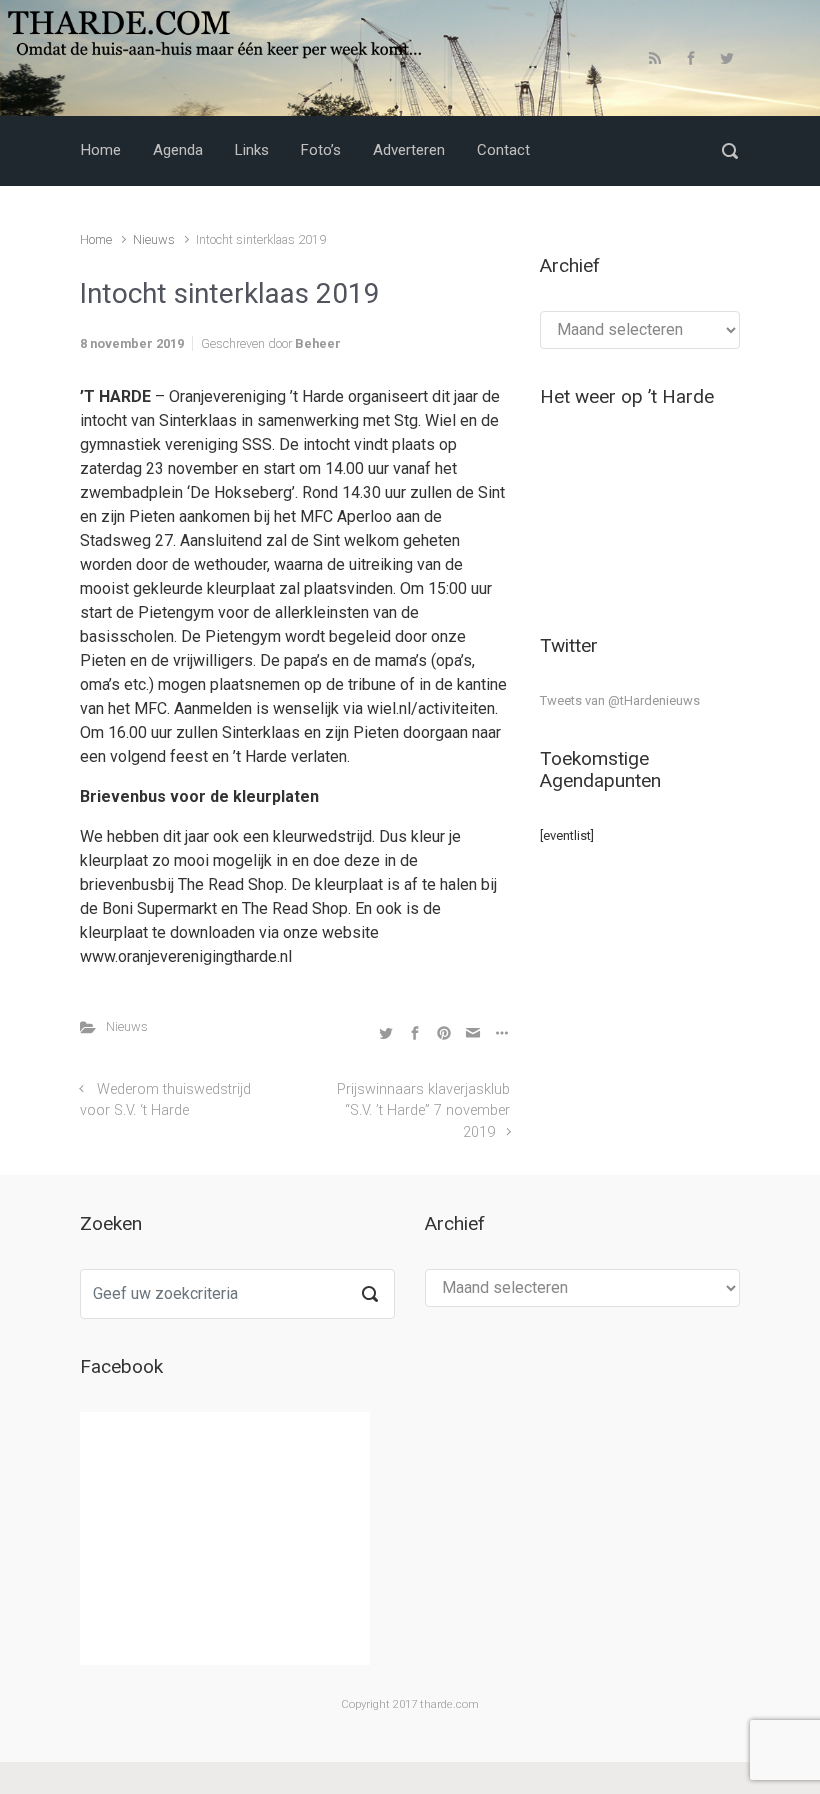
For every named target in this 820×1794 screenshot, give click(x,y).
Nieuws (154, 239)
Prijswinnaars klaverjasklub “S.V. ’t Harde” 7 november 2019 (423, 1111)
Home (96, 239)
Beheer (318, 343)
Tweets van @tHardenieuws (620, 700)
